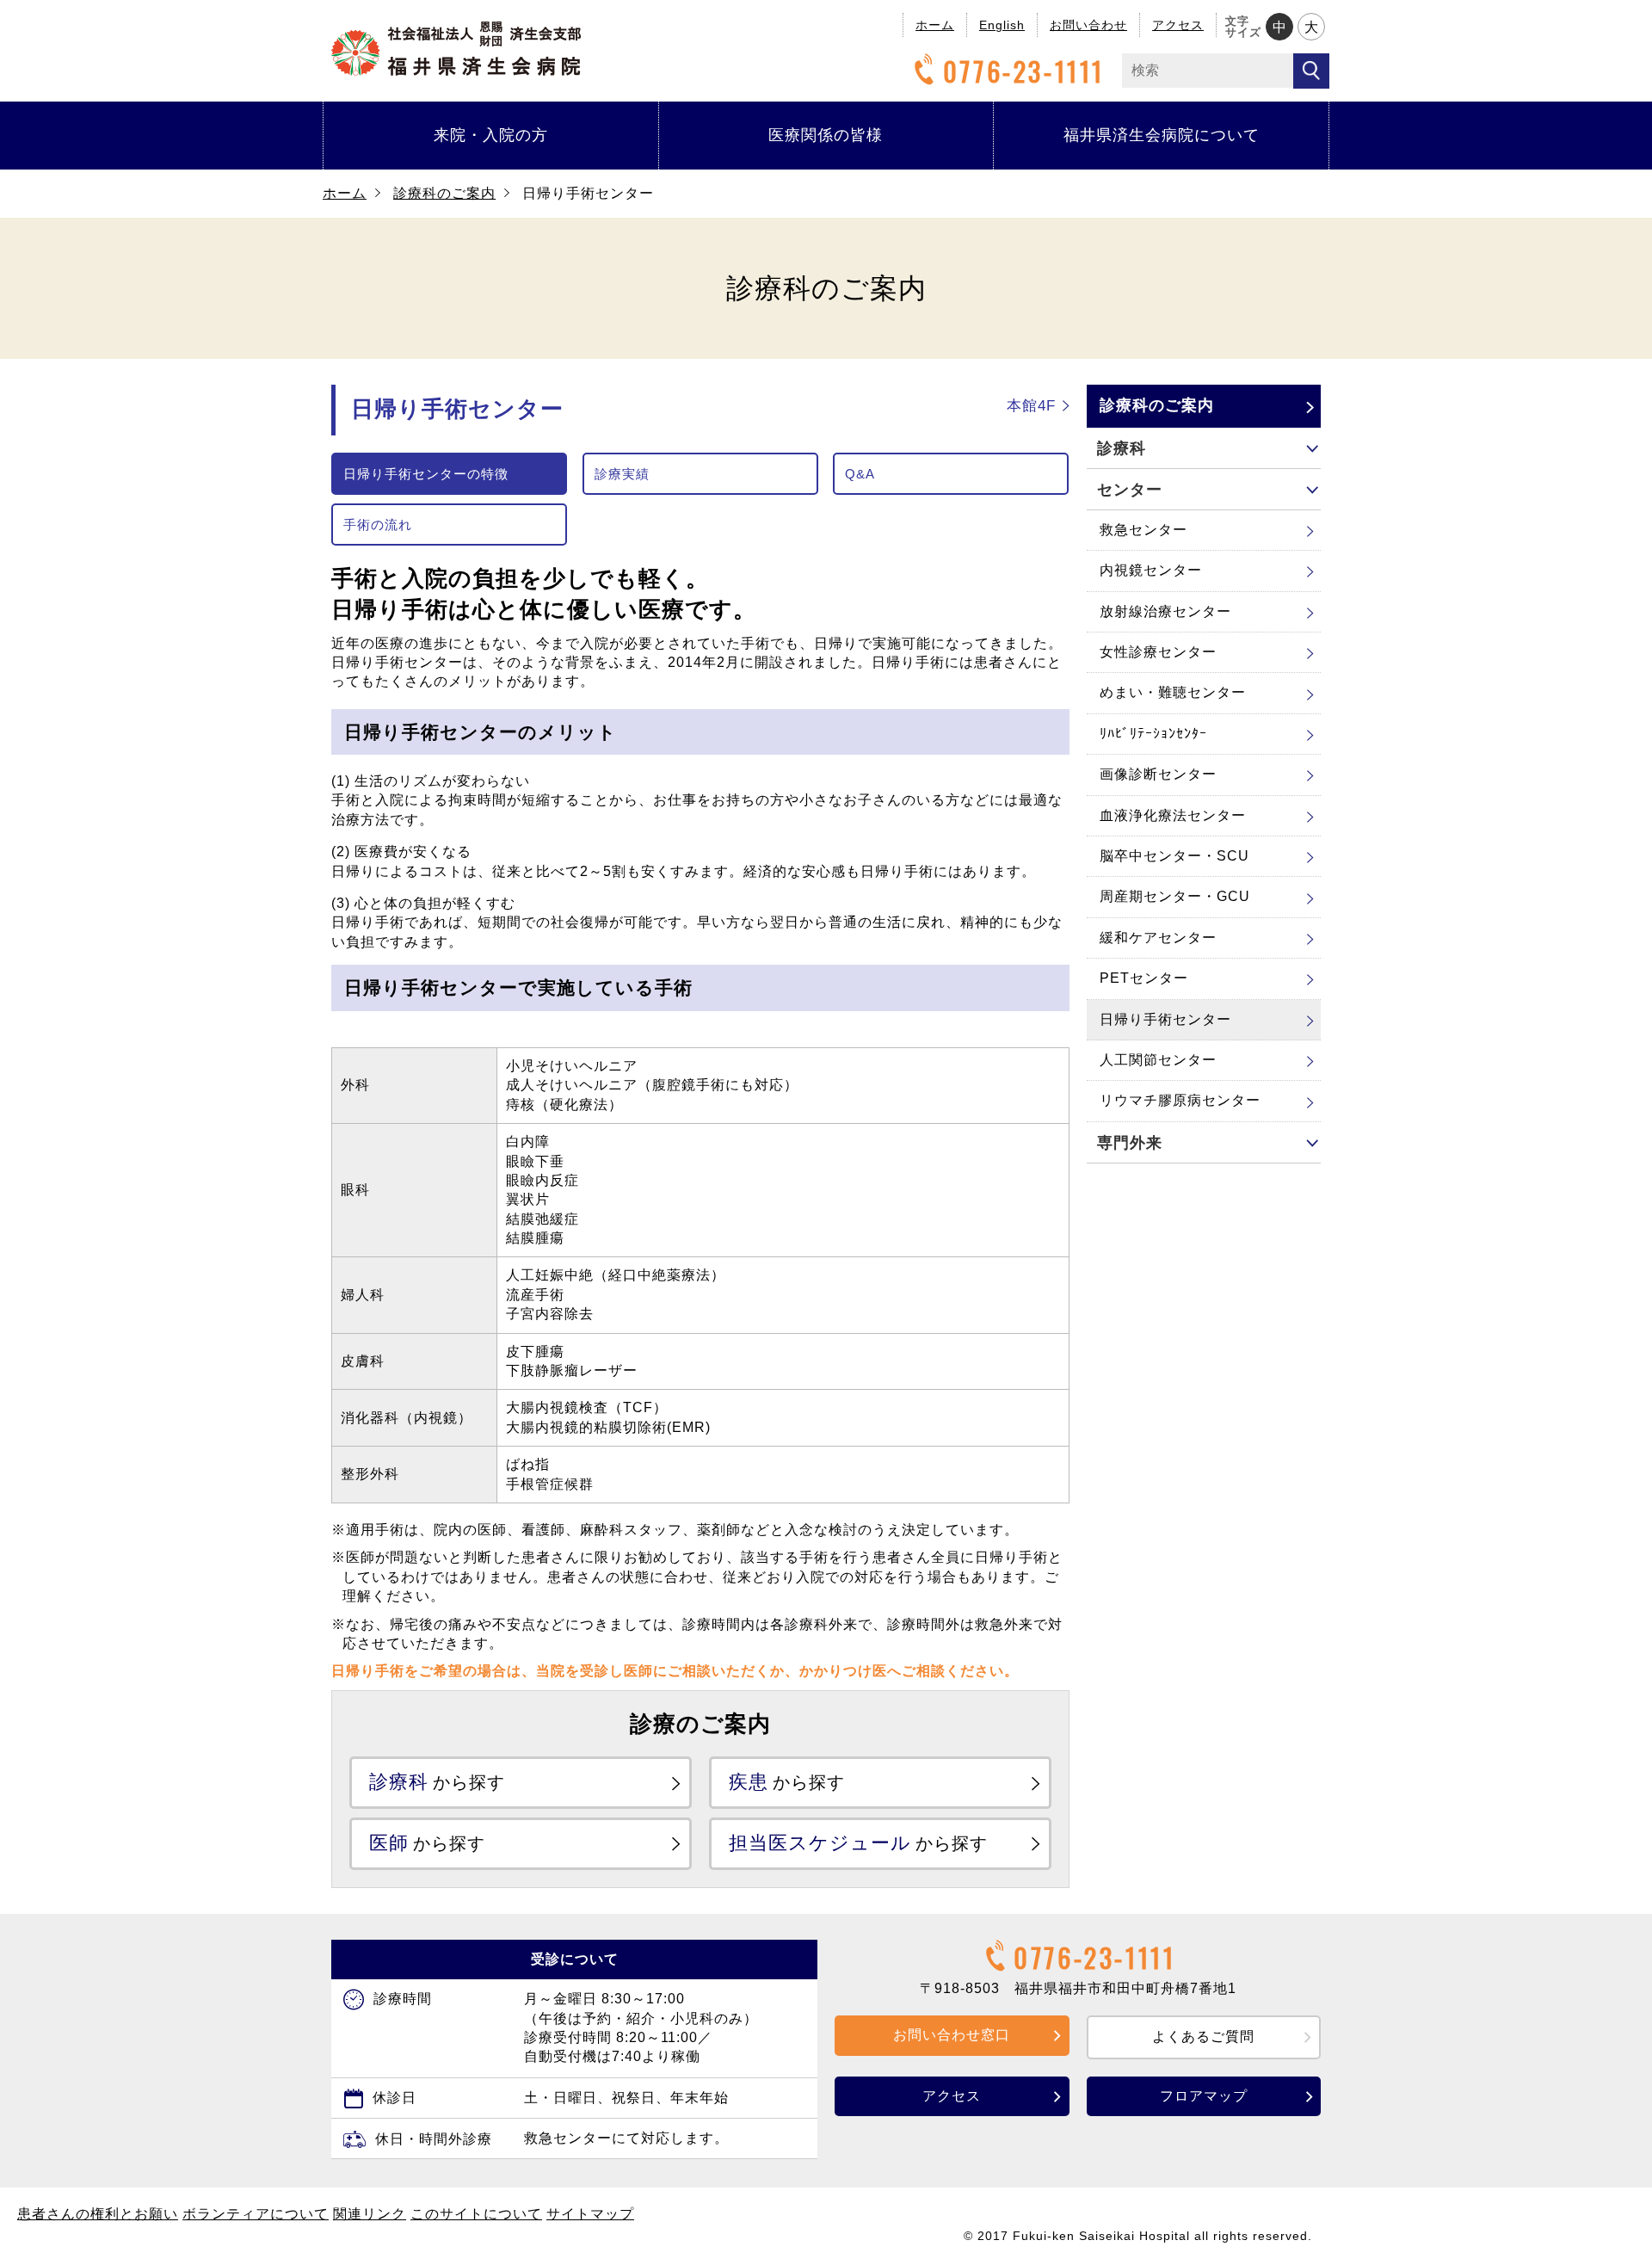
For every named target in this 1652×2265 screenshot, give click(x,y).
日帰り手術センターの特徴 (426, 474)
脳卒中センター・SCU (1174, 856)
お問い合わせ (1088, 25)
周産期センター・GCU (1175, 896)
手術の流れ (378, 525)
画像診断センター (1158, 774)
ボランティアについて (256, 2214)
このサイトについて (476, 2214)
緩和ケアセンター (1158, 938)
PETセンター (1144, 978)
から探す (437, 1782)
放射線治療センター (1165, 611)
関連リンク (370, 2214)
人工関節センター (1158, 1060)
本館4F (1031, 406)
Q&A (860, 474)
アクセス (1178, 25)
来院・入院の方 (491, 135)
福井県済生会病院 (456, 49)
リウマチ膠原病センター (1180, 1100)
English (1002, 25)
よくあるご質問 (1203, 2037)
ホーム (935, 25)
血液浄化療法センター (1173, 815)
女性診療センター (1158, 652)
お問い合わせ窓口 (952, 2035)
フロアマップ (1204, 2096)
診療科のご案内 (444, 193)
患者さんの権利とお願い (98, 2214)
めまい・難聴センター (1173, 692)
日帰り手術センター (1165, 1019)
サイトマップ (590, 2214)
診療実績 (622, 474)
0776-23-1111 (1024, 71)
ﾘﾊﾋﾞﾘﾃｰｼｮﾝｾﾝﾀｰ (1153, 734)
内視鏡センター (1151, 570)
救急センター (1143, 530)
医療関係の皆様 (826, 135)
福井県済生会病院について (1162, 135)
